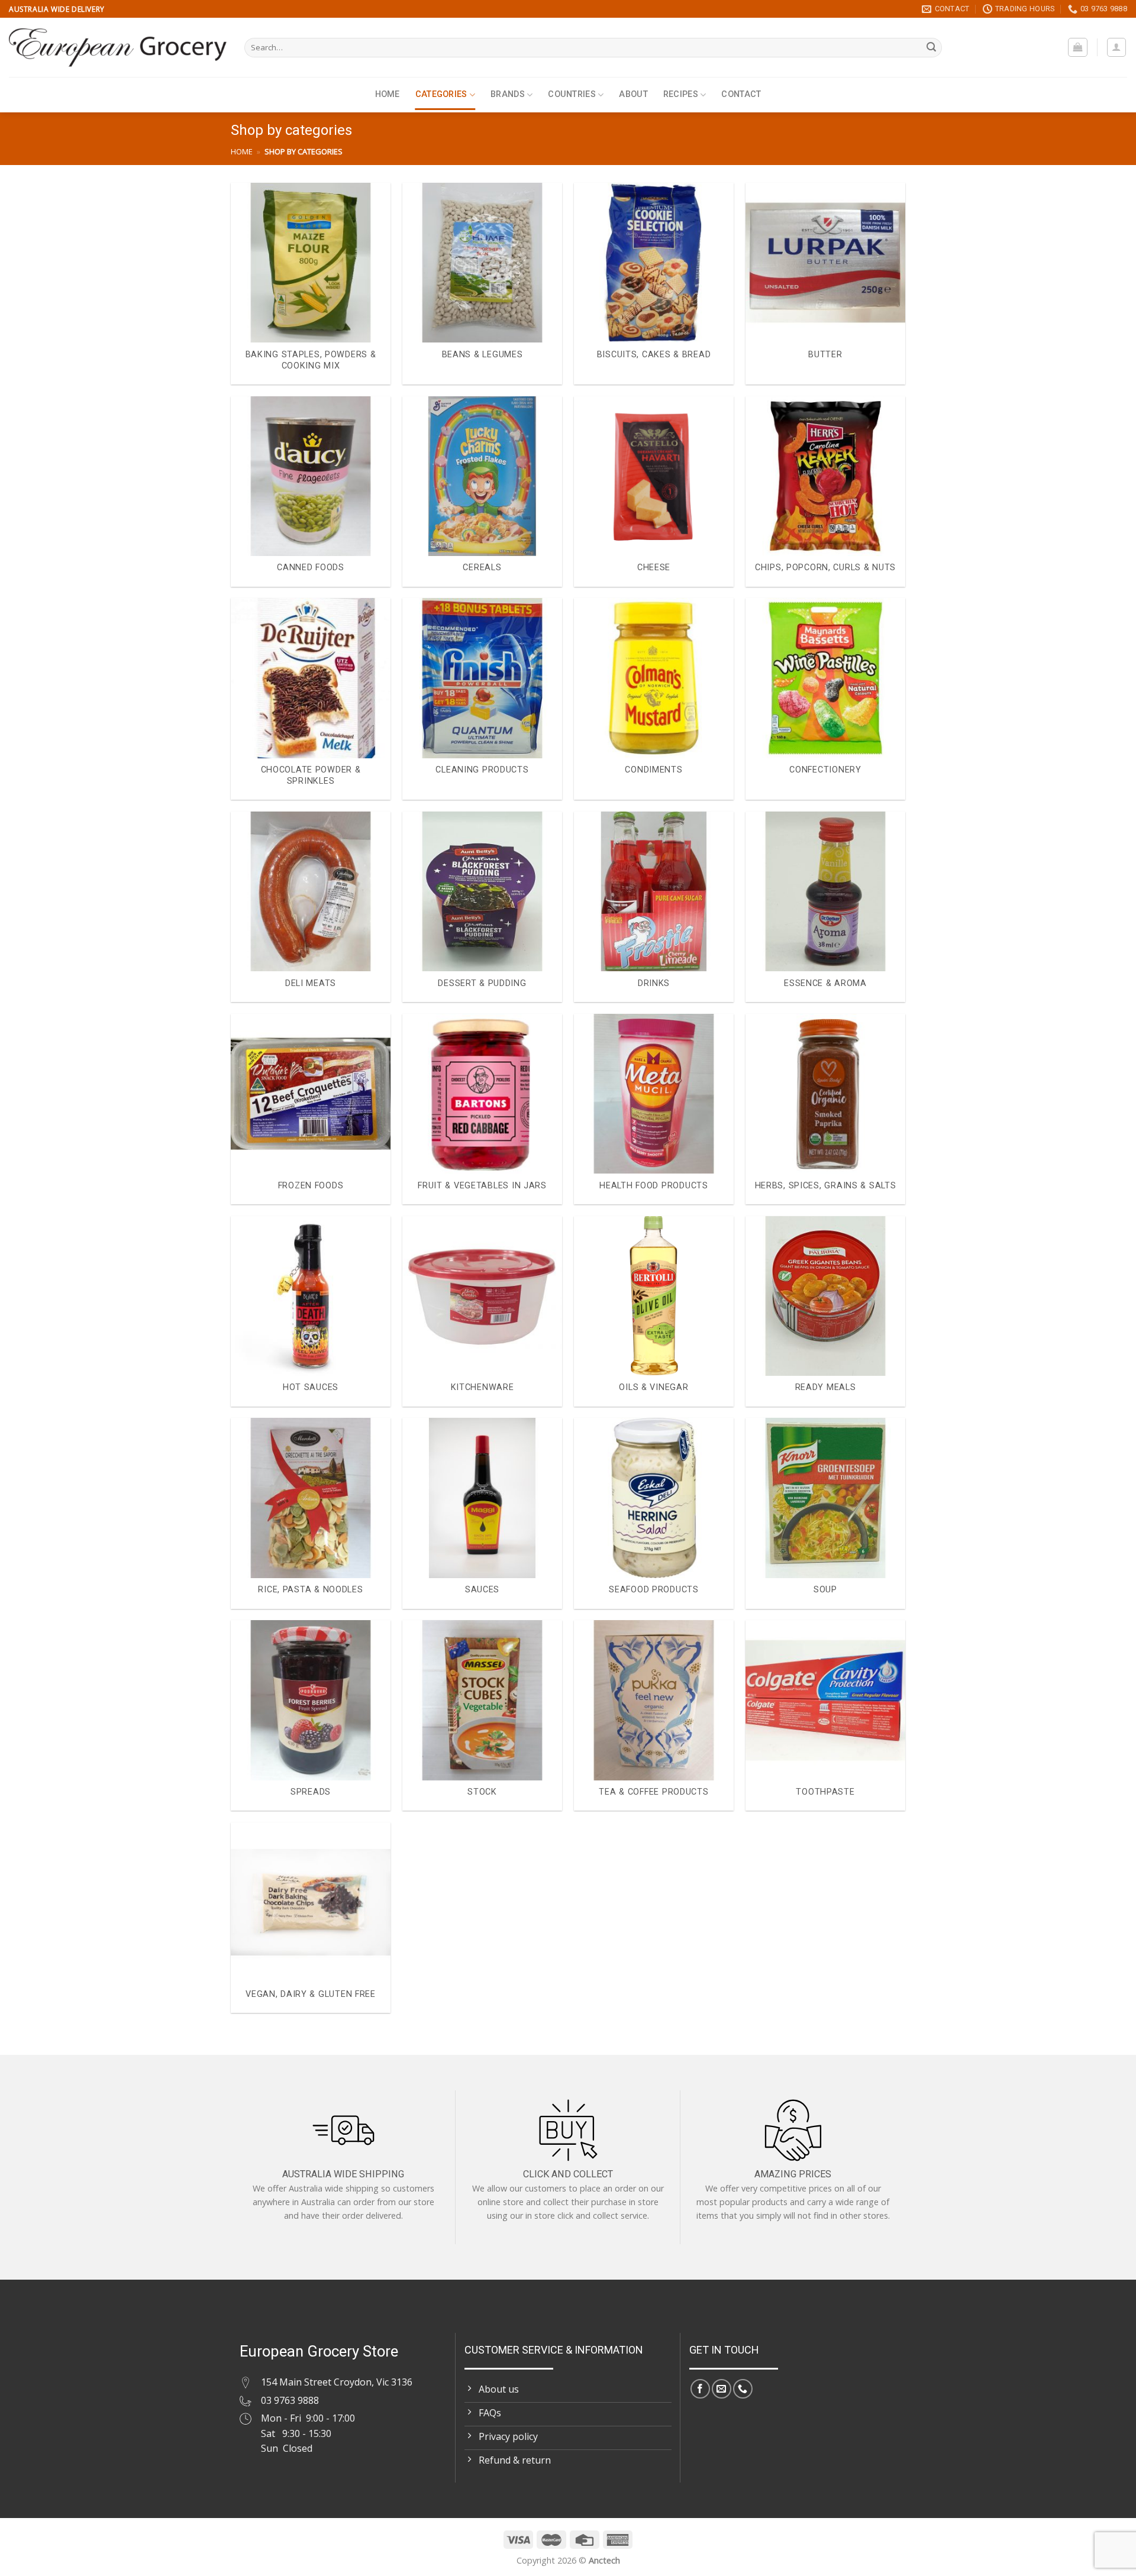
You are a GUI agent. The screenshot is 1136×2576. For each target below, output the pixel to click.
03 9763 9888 (290, 2400)
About (633, 94)
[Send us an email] (722, 2389)
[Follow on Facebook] (700, 2389)
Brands (508, 94)
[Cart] (1078, 47)
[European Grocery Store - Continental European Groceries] (118, 47)
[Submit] (931, 48)
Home (388, 94)
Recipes (681, 94)
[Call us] (743, 2389)
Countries (572, 94)
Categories (441, 94)
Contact (741, 94)
